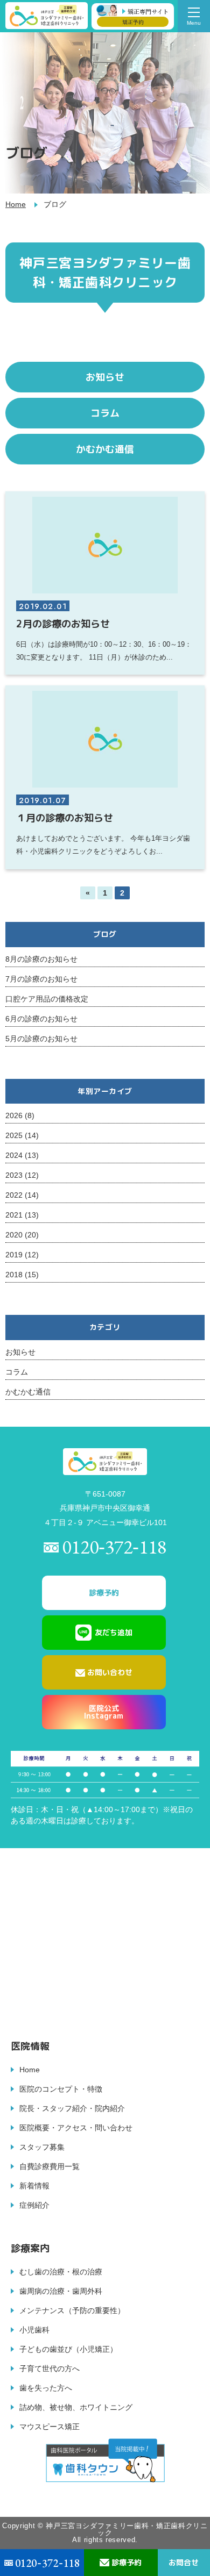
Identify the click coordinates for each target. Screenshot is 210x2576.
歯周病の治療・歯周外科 (61, 2291)
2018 (14, 1275)
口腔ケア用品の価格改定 (47, 999)
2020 (14, 1235)
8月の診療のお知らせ (41, 959)
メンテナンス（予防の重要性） (72, 2310)
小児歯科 (34, 2330)
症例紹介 (34, 2205)
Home (16, 204)
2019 (14, 1255)
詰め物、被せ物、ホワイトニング (76, 2407)
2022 (14, 1195)
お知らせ (20, 1352)
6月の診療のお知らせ (41, 1019)
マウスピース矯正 (50, 2427)
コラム (17, 1372)
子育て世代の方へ (50, 2369)
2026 (14, 1115)
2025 (14, 1135)
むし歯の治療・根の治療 (61, 2272)
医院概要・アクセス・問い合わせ (76, 2128)
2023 (14, 1175)
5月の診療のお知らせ (41, 1039)
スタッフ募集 (42, 2147)
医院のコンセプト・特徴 (61, 2089)
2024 (14, 1155)
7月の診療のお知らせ (41, 979)
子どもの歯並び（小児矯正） (68, 2349)
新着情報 (34, 2186)
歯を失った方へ (46, 2388)
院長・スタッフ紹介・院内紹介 (72, 2108)
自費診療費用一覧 (50, 2166)
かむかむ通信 (28, 1392)
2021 (14, 1215)
